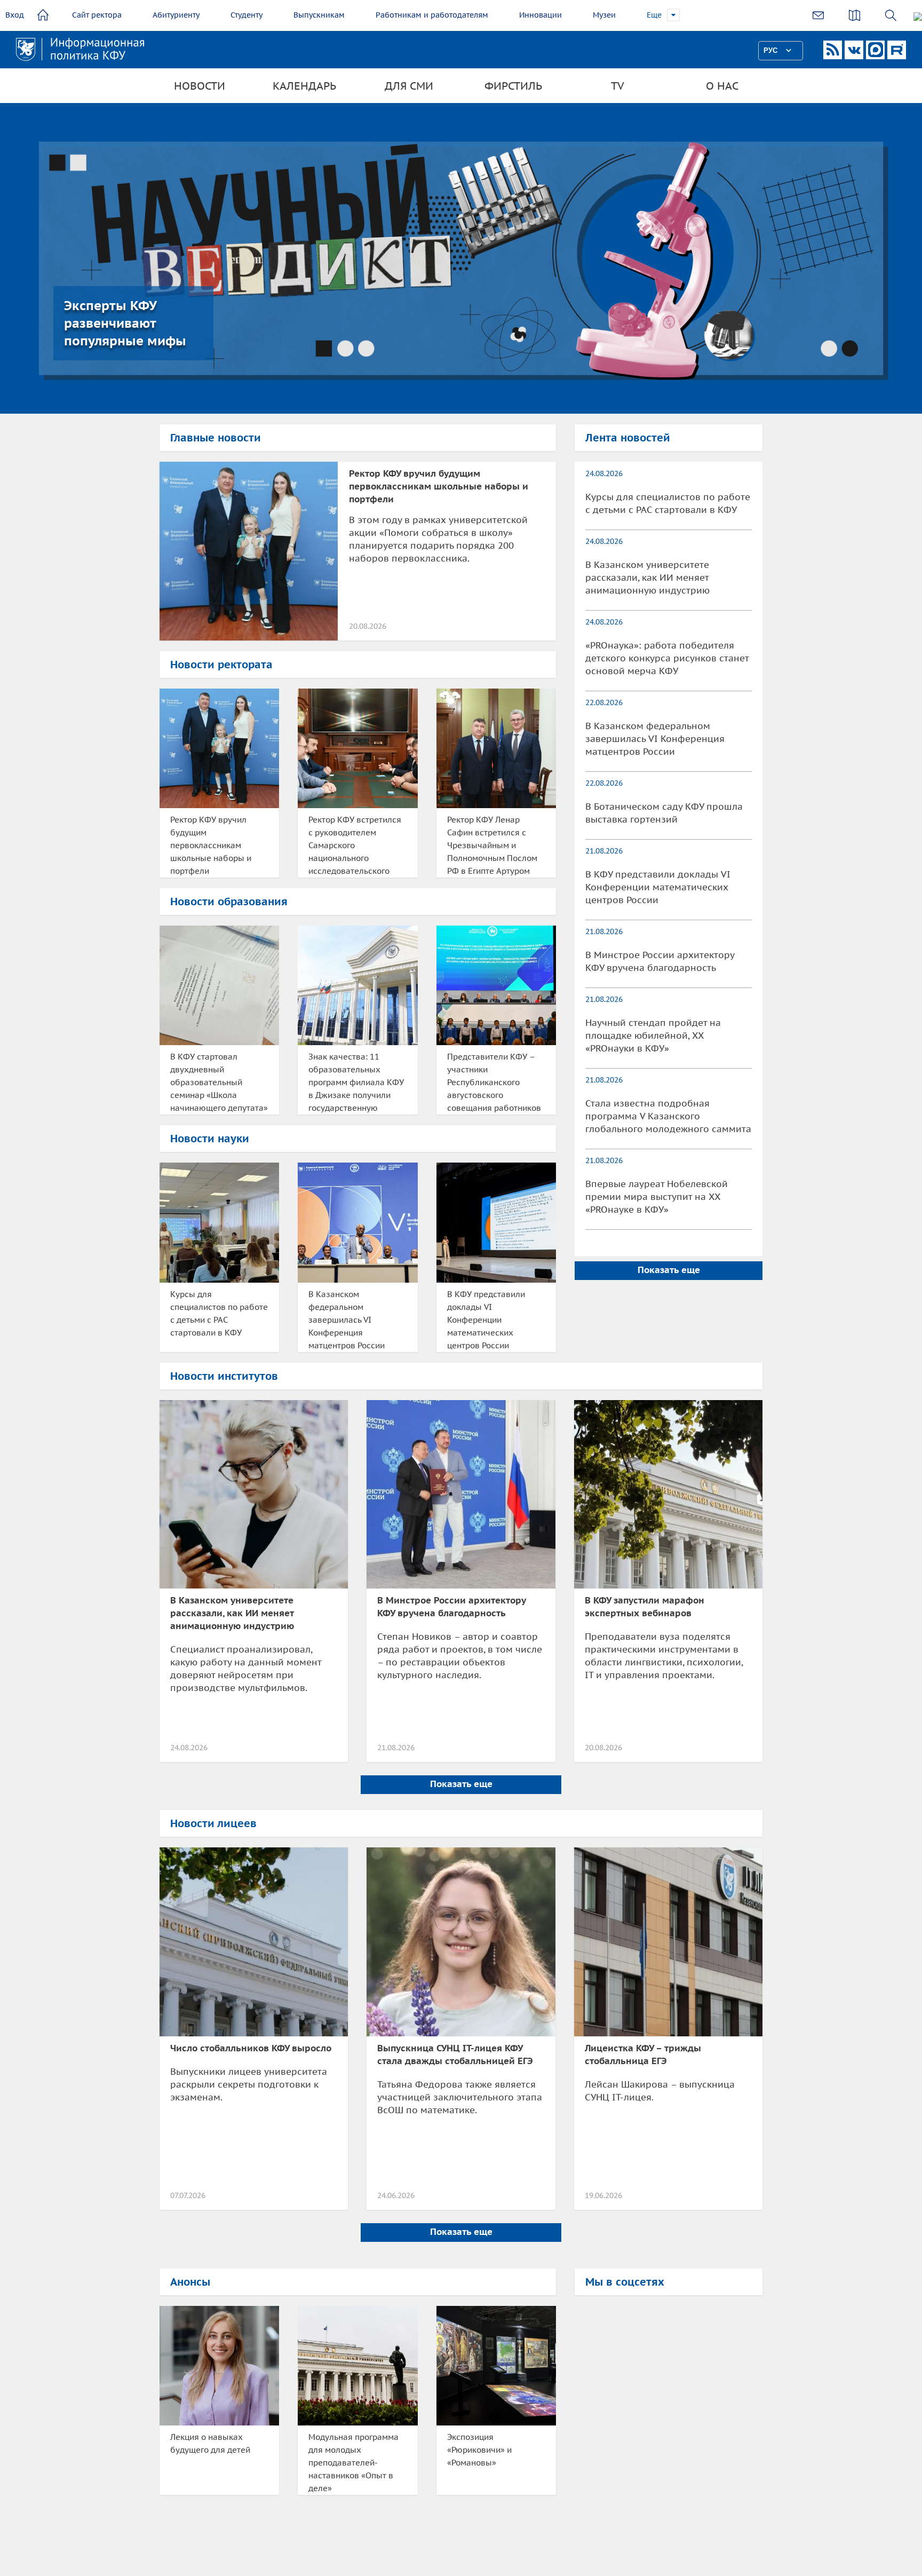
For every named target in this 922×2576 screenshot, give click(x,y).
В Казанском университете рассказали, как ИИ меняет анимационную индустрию (647, 578)
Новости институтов (224, 1376)
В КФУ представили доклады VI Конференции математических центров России (486, 1320)
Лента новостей (628, 438)
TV (618, 86)
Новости (200, 86)
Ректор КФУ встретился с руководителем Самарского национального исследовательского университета (355, 846)
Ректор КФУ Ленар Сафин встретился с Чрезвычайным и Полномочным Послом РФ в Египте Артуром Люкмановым (492, 846)
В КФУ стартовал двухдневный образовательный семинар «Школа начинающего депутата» (219, 1082)
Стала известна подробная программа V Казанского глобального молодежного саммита (668, 1116)
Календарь (304, 86)
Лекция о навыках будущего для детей (210, 2443)
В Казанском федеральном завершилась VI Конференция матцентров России (347, 1320)
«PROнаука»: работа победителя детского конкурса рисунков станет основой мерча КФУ (667, 658)
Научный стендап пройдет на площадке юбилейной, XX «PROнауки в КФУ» (653, 1036)
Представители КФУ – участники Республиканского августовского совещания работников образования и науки (494, 1083)
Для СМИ (409, 86)
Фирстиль (513, 86)
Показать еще (669, 1270)
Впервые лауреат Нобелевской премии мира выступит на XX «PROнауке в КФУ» (657, 1197)
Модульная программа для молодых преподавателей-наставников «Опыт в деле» (353, 2463)
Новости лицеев (213, 1823)
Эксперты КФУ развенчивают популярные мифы (125, 323)
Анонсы (190, 2282)
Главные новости (216, 438)
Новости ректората (221, 665)
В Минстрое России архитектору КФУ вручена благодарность (660, 961)
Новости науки (210, 1139)
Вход (15, 15)
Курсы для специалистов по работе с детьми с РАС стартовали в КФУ (219, 1313)
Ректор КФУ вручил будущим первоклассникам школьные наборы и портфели (439, 486)
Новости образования (229, 902)
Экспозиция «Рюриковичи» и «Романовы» (479, 2450)
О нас (722, 86)
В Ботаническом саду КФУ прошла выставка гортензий (664, 813)
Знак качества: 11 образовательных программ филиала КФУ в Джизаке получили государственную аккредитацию (356, 1083)
